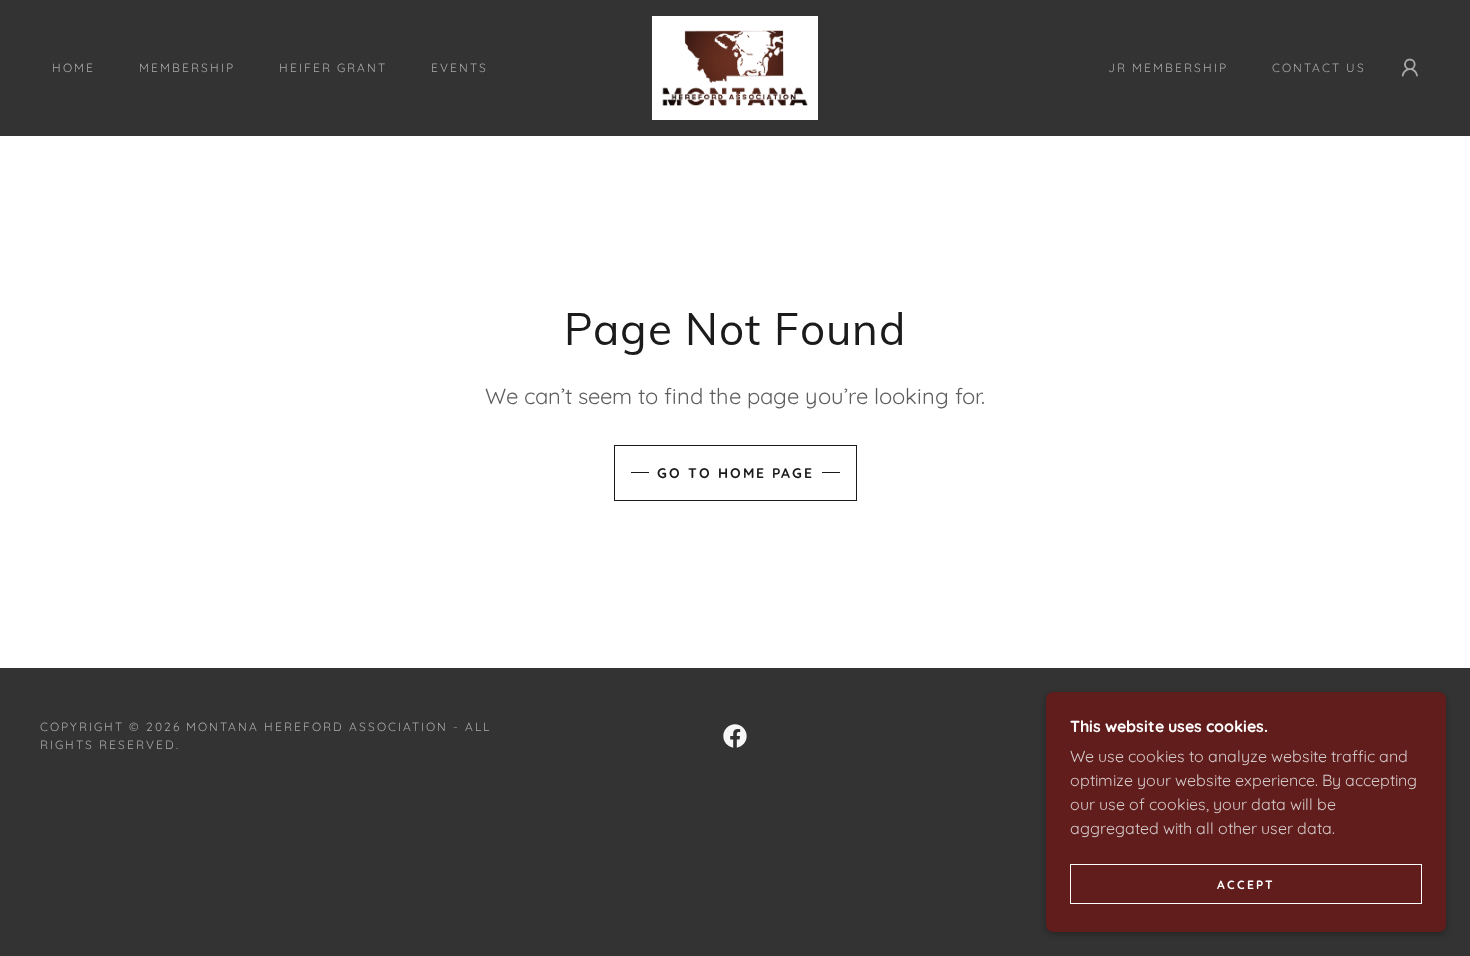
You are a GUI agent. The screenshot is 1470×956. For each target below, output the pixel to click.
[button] (1410, 68)
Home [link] (73, 67)
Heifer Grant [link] (333, 67)
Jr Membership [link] (1168, 67)
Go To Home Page (735, 473)
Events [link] (459, 67)
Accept (1246, 884)
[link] (735, 66)
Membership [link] (187, 67)
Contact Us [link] (1319, 67)
